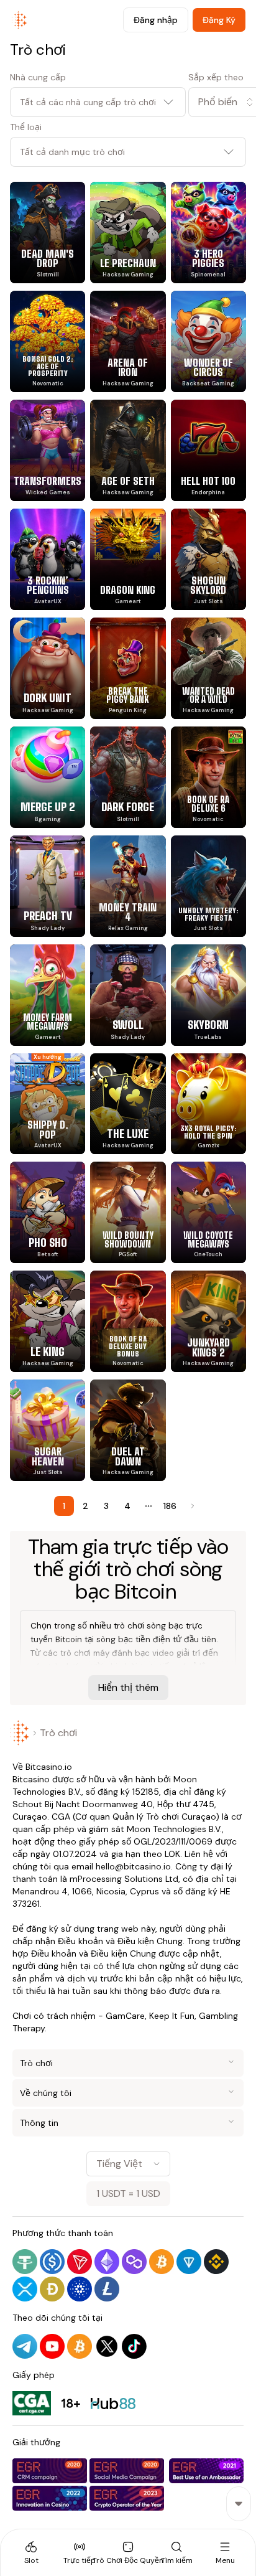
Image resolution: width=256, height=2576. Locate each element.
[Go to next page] (191, 1506)
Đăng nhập (156, 20)
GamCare (125, 2016)
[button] (217, 102)
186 (170, 1506)
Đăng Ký (219, 20)
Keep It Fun (172, 2016)
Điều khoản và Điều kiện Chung (120, 1941)
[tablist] (128, 2552)
